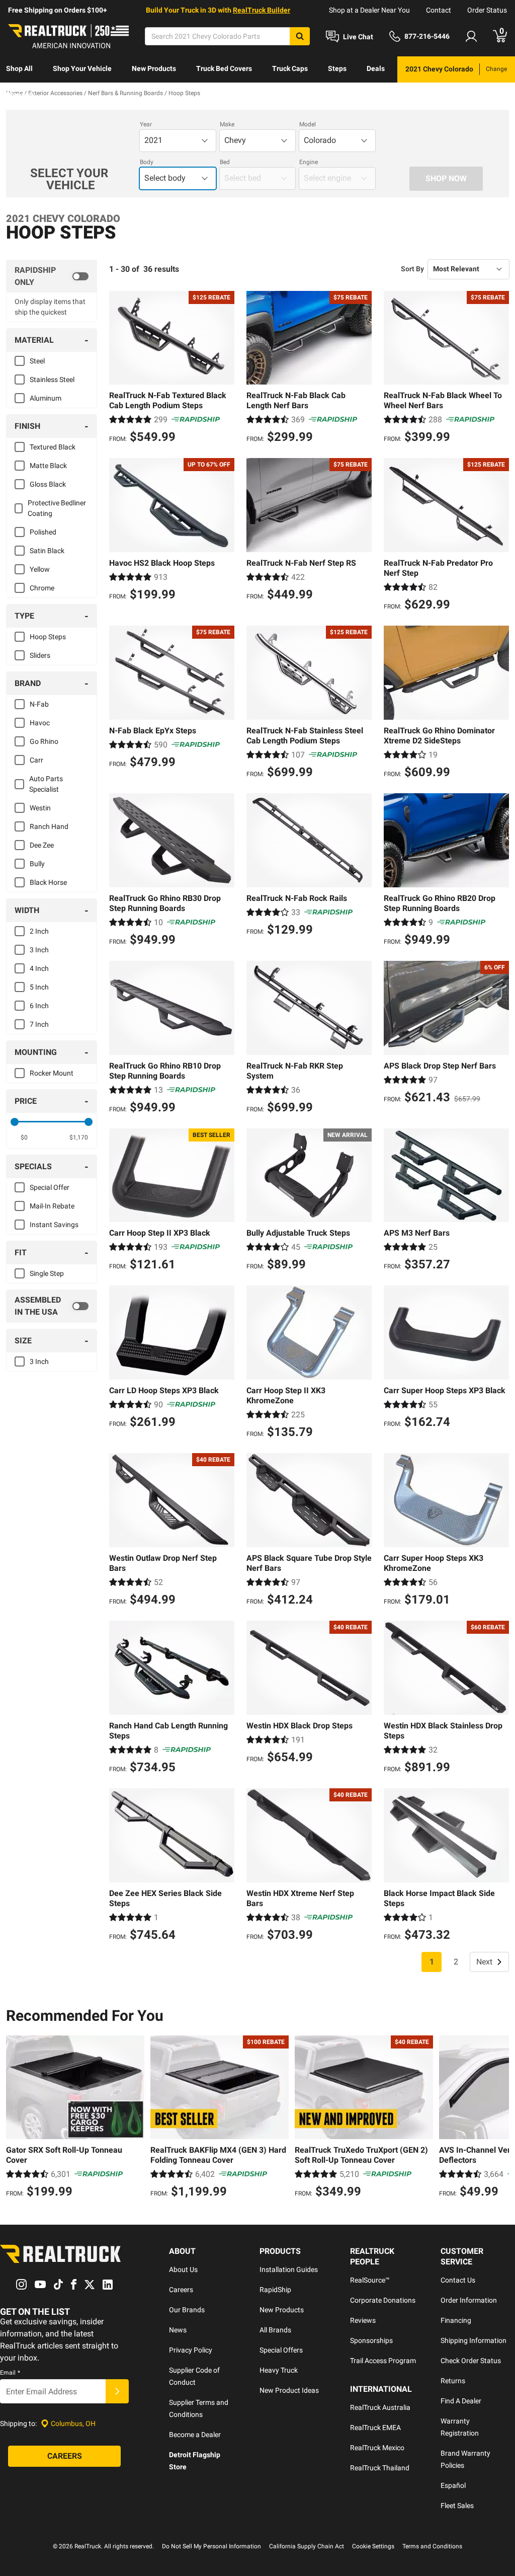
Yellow (40, 569)
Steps (337, 68)
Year (146, 124)
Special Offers (281, 2350)
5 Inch (39, 987)
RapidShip (275, 2290)
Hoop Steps (48, 637)
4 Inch (39, 968)
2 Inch (39, 931)
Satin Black (47, 551)
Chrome (42, 588)
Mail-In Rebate (52, 1206)
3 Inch (39, 950)
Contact (439, 10)
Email (10, 2373)
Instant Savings (54, 1225)
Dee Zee (42, 845)
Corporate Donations (383, 2300)
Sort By (412, 269)
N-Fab (39, 704)
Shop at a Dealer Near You (369, 10)
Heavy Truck (279, 2370)
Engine (309, 162)
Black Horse (48, 882)
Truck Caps (290, 68)
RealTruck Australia (380, 2407)
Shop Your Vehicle (82, 68)
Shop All (19, 68)
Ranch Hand (49, 826)
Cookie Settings (373, 2546)
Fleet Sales (457, 2506)
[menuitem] (19, 69)
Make (227, 124)
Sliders (40, 655)
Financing (456, 2320)
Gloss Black (48, 484)
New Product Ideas (289, 2390)
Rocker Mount (52, 1073)
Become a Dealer (195, 2435)
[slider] (15, 1122)
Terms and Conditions (432, 2546)
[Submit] (117, 2391)
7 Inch (39, 1024)
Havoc (40, 723)
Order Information (469, 2300)
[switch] (52, 276)
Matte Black (48, 466)
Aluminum (46, 398)
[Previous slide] (16, 2118)
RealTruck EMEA (375, 2428)
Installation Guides (289, 2269)
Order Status (487, 10)
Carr (36, 760)
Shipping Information (474, 2340)
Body (147, 162)
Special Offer (50, 1187)
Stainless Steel (52, 380)
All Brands (275, 2330)
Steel (37, 361)
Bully (37, 864)
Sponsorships (371, 2340)
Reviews (363, 2320)
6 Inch (39, 1006)
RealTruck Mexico (377, 2448)
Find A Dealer (461, 2401)
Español (453, 2485)
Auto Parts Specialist (46, 784)
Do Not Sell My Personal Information (211, 2546)
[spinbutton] (24, 1138)
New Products (154, 68)
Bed (225, 162)
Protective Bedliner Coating (57, 508)
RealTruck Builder (262, 10)
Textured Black (53, 447)
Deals (376, 68)
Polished (43, 532)
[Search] (300, 36)
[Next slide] (499, 2118)
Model (308, 124)
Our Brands (187, 2310)
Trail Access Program (383, 2361)
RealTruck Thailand (380, 2468)
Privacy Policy (191, 2350)
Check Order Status (471, 2361)
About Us (183, 2269)
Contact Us (458, 2280)
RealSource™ (370, 2280)
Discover (20, 95)
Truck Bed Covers (224, 68)
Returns (453, 2381)
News (178, 2330)
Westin (40, 808)
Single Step (47, 1273)
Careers (181, 2290)
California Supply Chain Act (307, 2546)
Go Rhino (44, 741)
